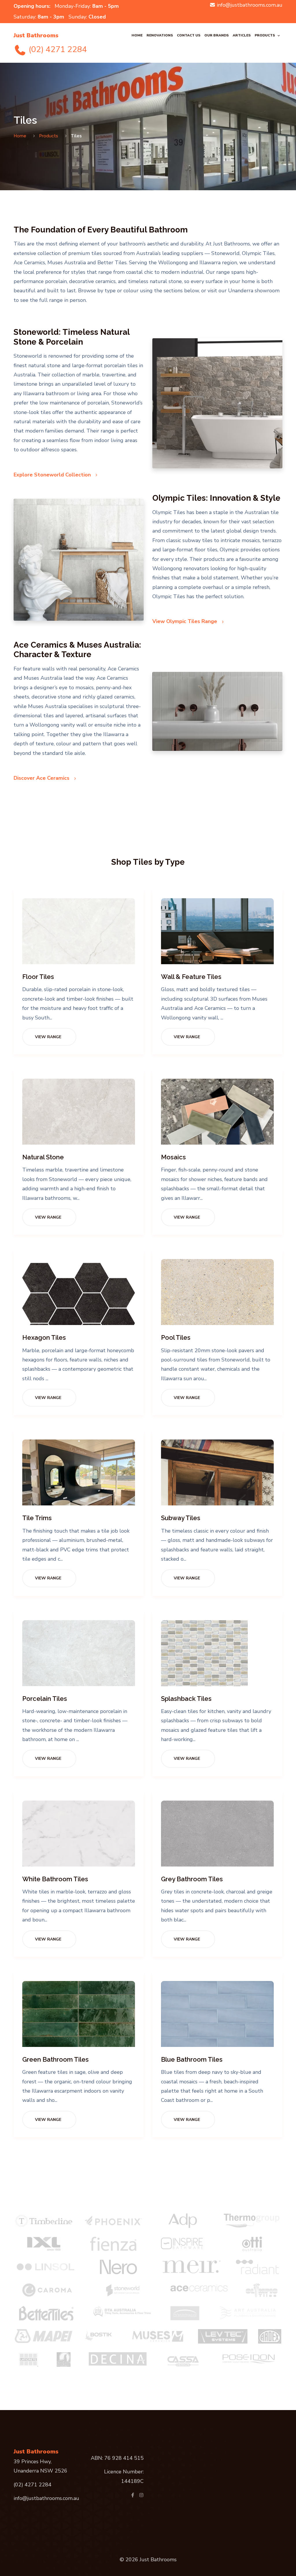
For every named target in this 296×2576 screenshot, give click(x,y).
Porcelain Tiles (45, 1699)
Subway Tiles (181, 1518)
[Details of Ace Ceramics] (199, 2287)
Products (265, 35)
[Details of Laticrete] (28, 2359)
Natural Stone (43, 1157)
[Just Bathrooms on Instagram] (141, 2495)
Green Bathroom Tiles (55, 2059)
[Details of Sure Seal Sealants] (64, 2359)
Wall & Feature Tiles (191, 977)
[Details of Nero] (119, 2267)
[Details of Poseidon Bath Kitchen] (249, 2358)
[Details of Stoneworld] (123, 2290)
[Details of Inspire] (183, 2244)
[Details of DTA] (122, 2311)
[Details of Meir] (192, 2267)
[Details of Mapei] (44, 2336)
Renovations (160, 35)
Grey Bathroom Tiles (192, 1879)
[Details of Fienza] (113, 2244)
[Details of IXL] (44, 2244)
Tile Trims (37, 1518)
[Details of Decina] (118, 2359)
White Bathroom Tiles (55, 1879)
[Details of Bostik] (101, 2336)
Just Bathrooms (36, 35)
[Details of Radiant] (258, 2267)
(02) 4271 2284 (57, 49)
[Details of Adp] (183, 2221)
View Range (48, 1037)
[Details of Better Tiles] (46, 2313)
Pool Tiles (176, 1337)
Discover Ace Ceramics (42, 778)
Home (137, 35)
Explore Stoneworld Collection (53, 475)
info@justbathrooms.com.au (250, 5)
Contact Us (189, 35)
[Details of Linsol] (46, 2267)
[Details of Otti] (252, 2244)
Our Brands (217, 35)
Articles (242, 35)
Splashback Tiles (186, 1699)
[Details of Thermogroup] (252, 2221)
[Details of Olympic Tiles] (262, 2290)
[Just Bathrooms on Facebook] (133, 2495)
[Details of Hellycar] (185, 2313)
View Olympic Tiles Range (185, 621)
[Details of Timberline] (44, 2221)
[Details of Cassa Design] (183, 2359)
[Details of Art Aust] (248, 2313)
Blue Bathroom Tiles (192, 2059)
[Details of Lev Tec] (223, 2336)
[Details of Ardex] (270, 2336)
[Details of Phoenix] (113, 2221)
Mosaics (173, 1157)
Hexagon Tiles (44, 1337)
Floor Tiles (38, 977)
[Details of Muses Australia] (158, 2336)
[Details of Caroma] (47, 2290)
